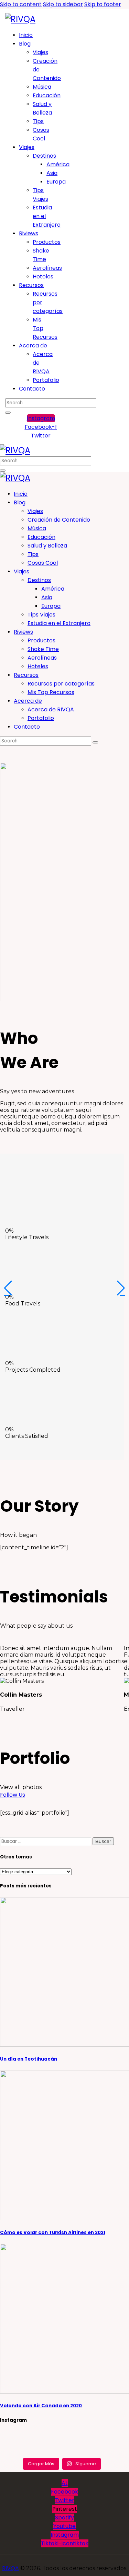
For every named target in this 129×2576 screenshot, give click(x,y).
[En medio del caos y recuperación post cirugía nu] (21, 2436)
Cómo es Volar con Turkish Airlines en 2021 (53, 2233)
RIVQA (10, 2568)
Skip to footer (103, 4)
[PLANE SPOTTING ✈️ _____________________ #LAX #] (103, 2444)
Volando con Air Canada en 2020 (41, 2406)
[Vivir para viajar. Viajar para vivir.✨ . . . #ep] (103, 2436)
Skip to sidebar (63, 4)
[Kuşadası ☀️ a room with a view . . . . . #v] (103, 2451)
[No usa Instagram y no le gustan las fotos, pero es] (62, 2451)
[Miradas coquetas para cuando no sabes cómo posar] (21, 2451)
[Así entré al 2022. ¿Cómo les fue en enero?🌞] (21, 2444)
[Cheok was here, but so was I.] (62, 2444)
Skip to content (21, 4)
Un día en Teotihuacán (29, 2059)
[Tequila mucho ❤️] (62, 2436)
